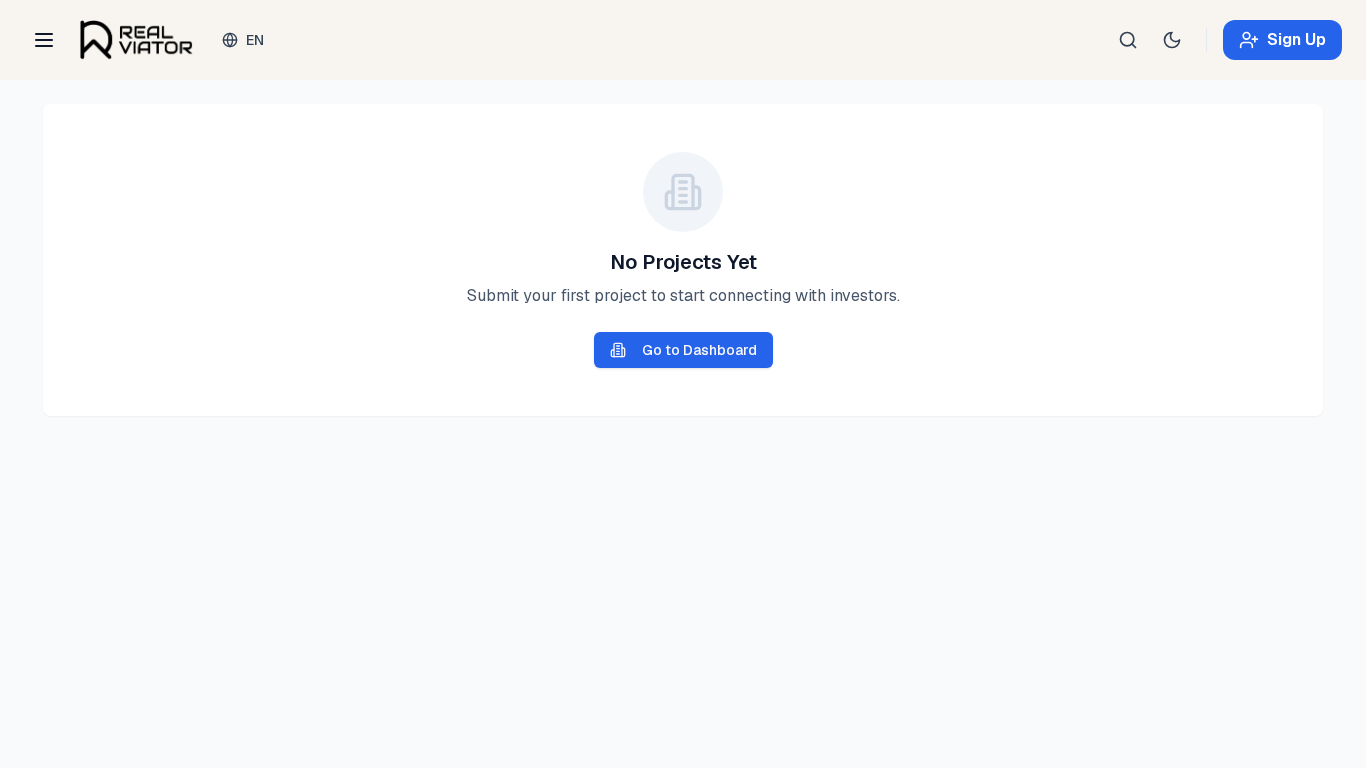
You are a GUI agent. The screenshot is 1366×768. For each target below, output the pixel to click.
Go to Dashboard (699, 350)
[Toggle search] (1128, 40)
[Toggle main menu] (44, 40)
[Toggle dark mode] (1172, 40)
